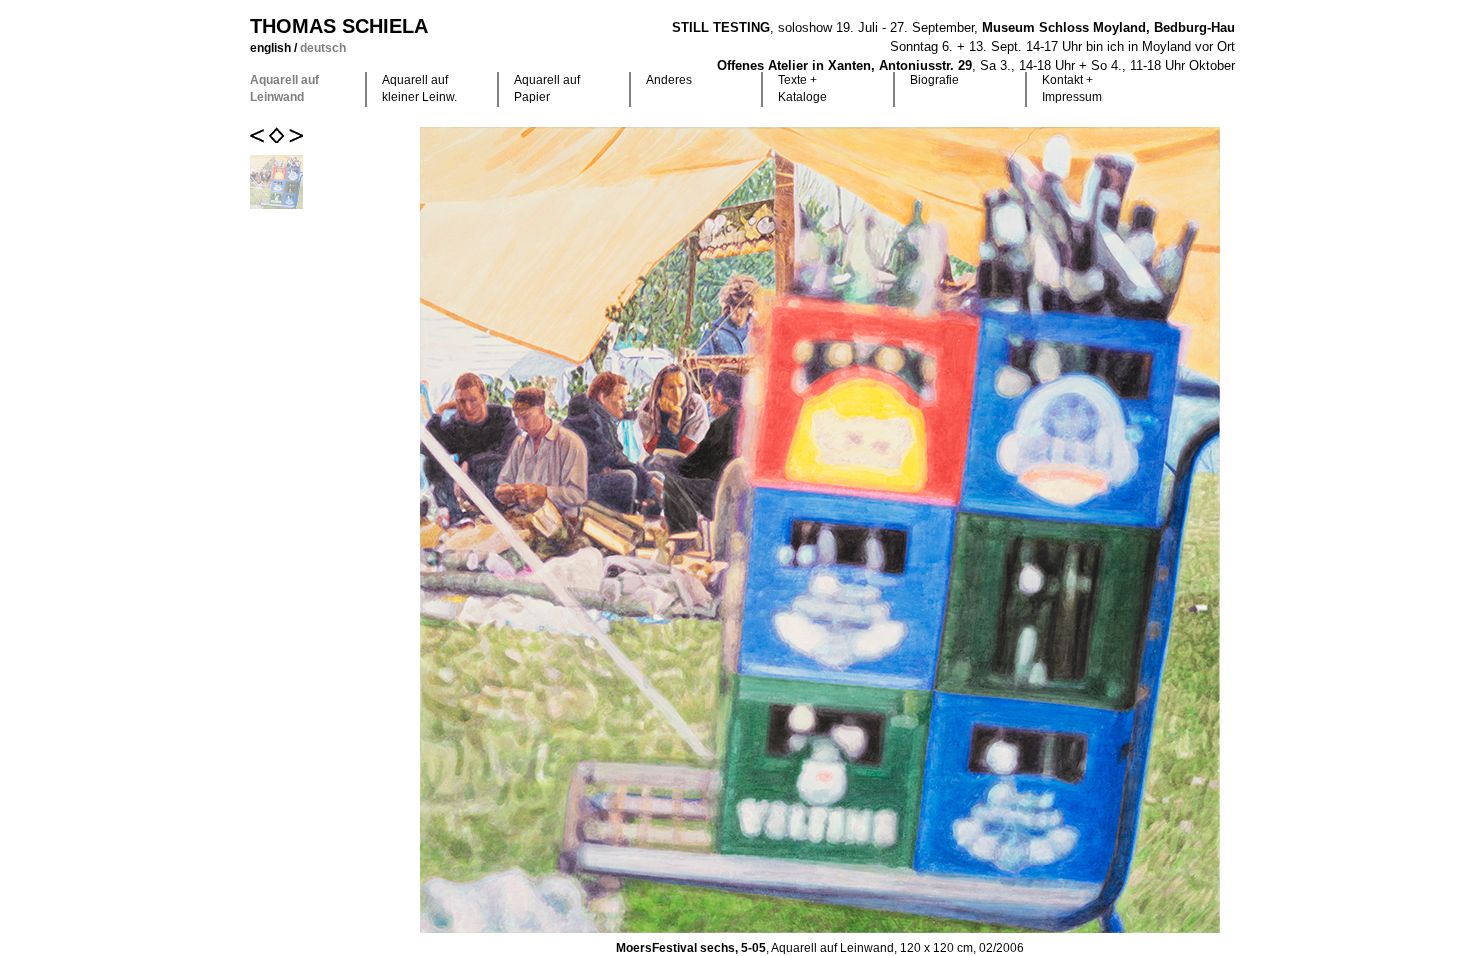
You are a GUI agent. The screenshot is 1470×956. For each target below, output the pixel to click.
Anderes (669, 80)
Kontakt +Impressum (1072, 88)
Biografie (934, 80)
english (272, 48)
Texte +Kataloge (802, 88)
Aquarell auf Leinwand (284, 88)
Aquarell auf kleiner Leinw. (419, 88)
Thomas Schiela (339, 26)
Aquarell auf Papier (547, 88)
